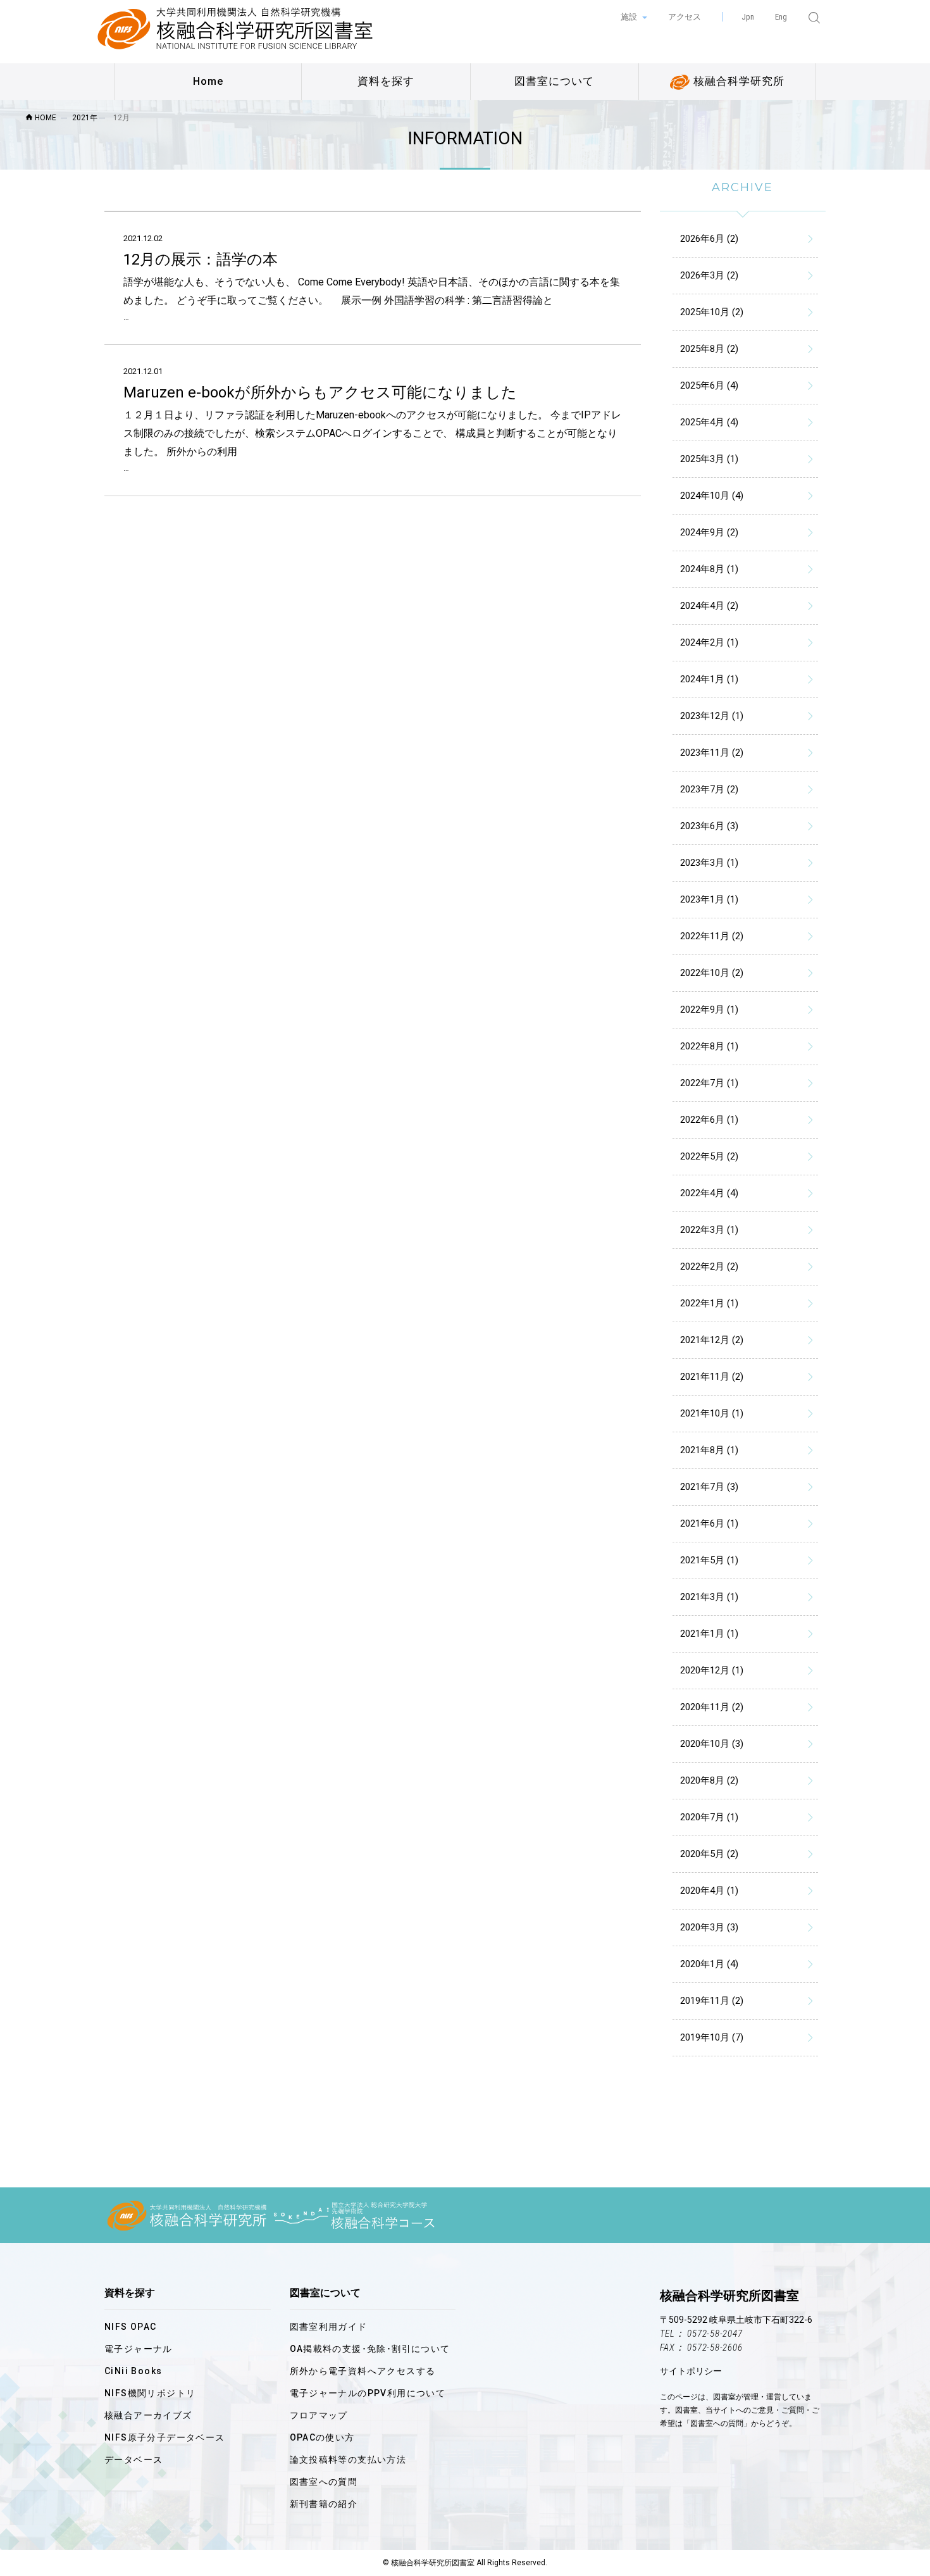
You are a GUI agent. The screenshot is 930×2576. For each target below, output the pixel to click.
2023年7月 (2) (709, 789)
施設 (630, 17)
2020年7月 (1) (709, 1817)
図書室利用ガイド (329, 2327)
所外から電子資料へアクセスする (363, 2371)
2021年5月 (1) (709, 1560)
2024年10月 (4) (712, 496)
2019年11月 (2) (712, 2001)
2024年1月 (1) (709, 679)
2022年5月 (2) (709, 1156)
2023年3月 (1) (709, 863)
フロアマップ (319, 2415)
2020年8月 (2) (709, 1780)
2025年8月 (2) (709, 349)
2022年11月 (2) (712, 936)
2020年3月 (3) (709, 1927)
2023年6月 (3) (709, 826)
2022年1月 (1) (709, 1303)
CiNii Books (133, 2371)
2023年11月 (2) (712, 753)
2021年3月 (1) (709, 1597)
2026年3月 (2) (709, 275)
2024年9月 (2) (709, 532)
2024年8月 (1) (709, 569)
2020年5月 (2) (709, 1854)
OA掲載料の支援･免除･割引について (370, 2349)
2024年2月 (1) (709, 642)
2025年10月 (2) (712, 312)
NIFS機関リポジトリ (150, 2393)
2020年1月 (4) (709, 1964)
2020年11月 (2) (712, 1707)
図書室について (554, 81)
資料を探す (386, 81)
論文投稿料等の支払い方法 (348, 2460)
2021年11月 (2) (712, 1377)
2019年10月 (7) (712, 2037)
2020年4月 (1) (709, 1891)
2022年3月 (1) (709, 1230)
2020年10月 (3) (712, 1744)
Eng (781, 17)
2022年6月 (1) (709, 1120)
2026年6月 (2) (709, 239)
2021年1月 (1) (709, 1634)
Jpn (748, 17)
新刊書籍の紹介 (324, 2504)
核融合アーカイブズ (148, 2415)
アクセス (685, 17)
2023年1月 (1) (709, 899)
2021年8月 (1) (709, 1450)
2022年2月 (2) (709, 1266)
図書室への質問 (324, 2482)
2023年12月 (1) (712, 716)
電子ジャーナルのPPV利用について (368, 2393)
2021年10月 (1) (712, 1413)
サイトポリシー (691, 2371)
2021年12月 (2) (712, 1340)
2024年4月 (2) (709, 606)
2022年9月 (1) (709, 1010)
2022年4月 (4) (709, 1193)
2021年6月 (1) (709, 1523)
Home (208, 81)
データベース (133, 2460)
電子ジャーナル (139, 2349)
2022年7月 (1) (709, 1083)
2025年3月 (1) (709, 459)
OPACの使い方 (322, 2437)
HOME (45, 118)
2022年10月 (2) (712, 973)
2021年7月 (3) (709, 1487)
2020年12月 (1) (712, 1670)
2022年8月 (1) (709, 1046)
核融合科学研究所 (737, 81)
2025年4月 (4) (709, 422)
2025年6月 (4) (709, 385)
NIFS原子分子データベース (165, 2437)
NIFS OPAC (131, 2327)
